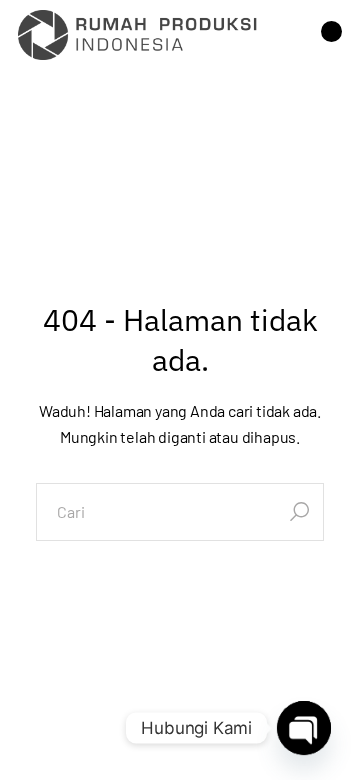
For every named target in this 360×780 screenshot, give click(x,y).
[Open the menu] (331, 35)
